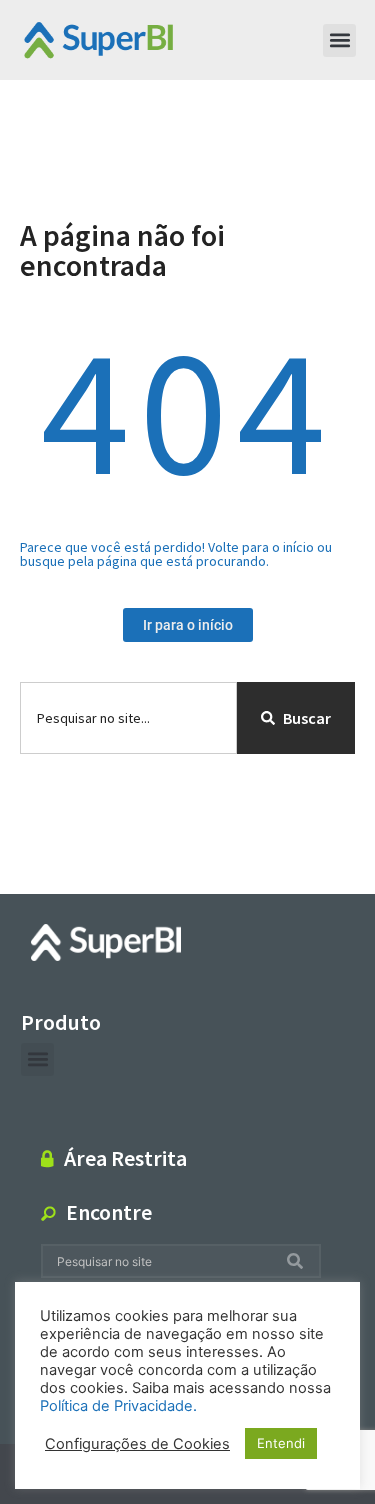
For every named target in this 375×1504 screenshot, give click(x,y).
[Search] (299, 1261)
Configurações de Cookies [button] (137, 1444)
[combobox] (128, 718)
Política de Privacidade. (118, 1406)
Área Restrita (125, 1158)
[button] (339, 40)
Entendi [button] (281, 1443)
